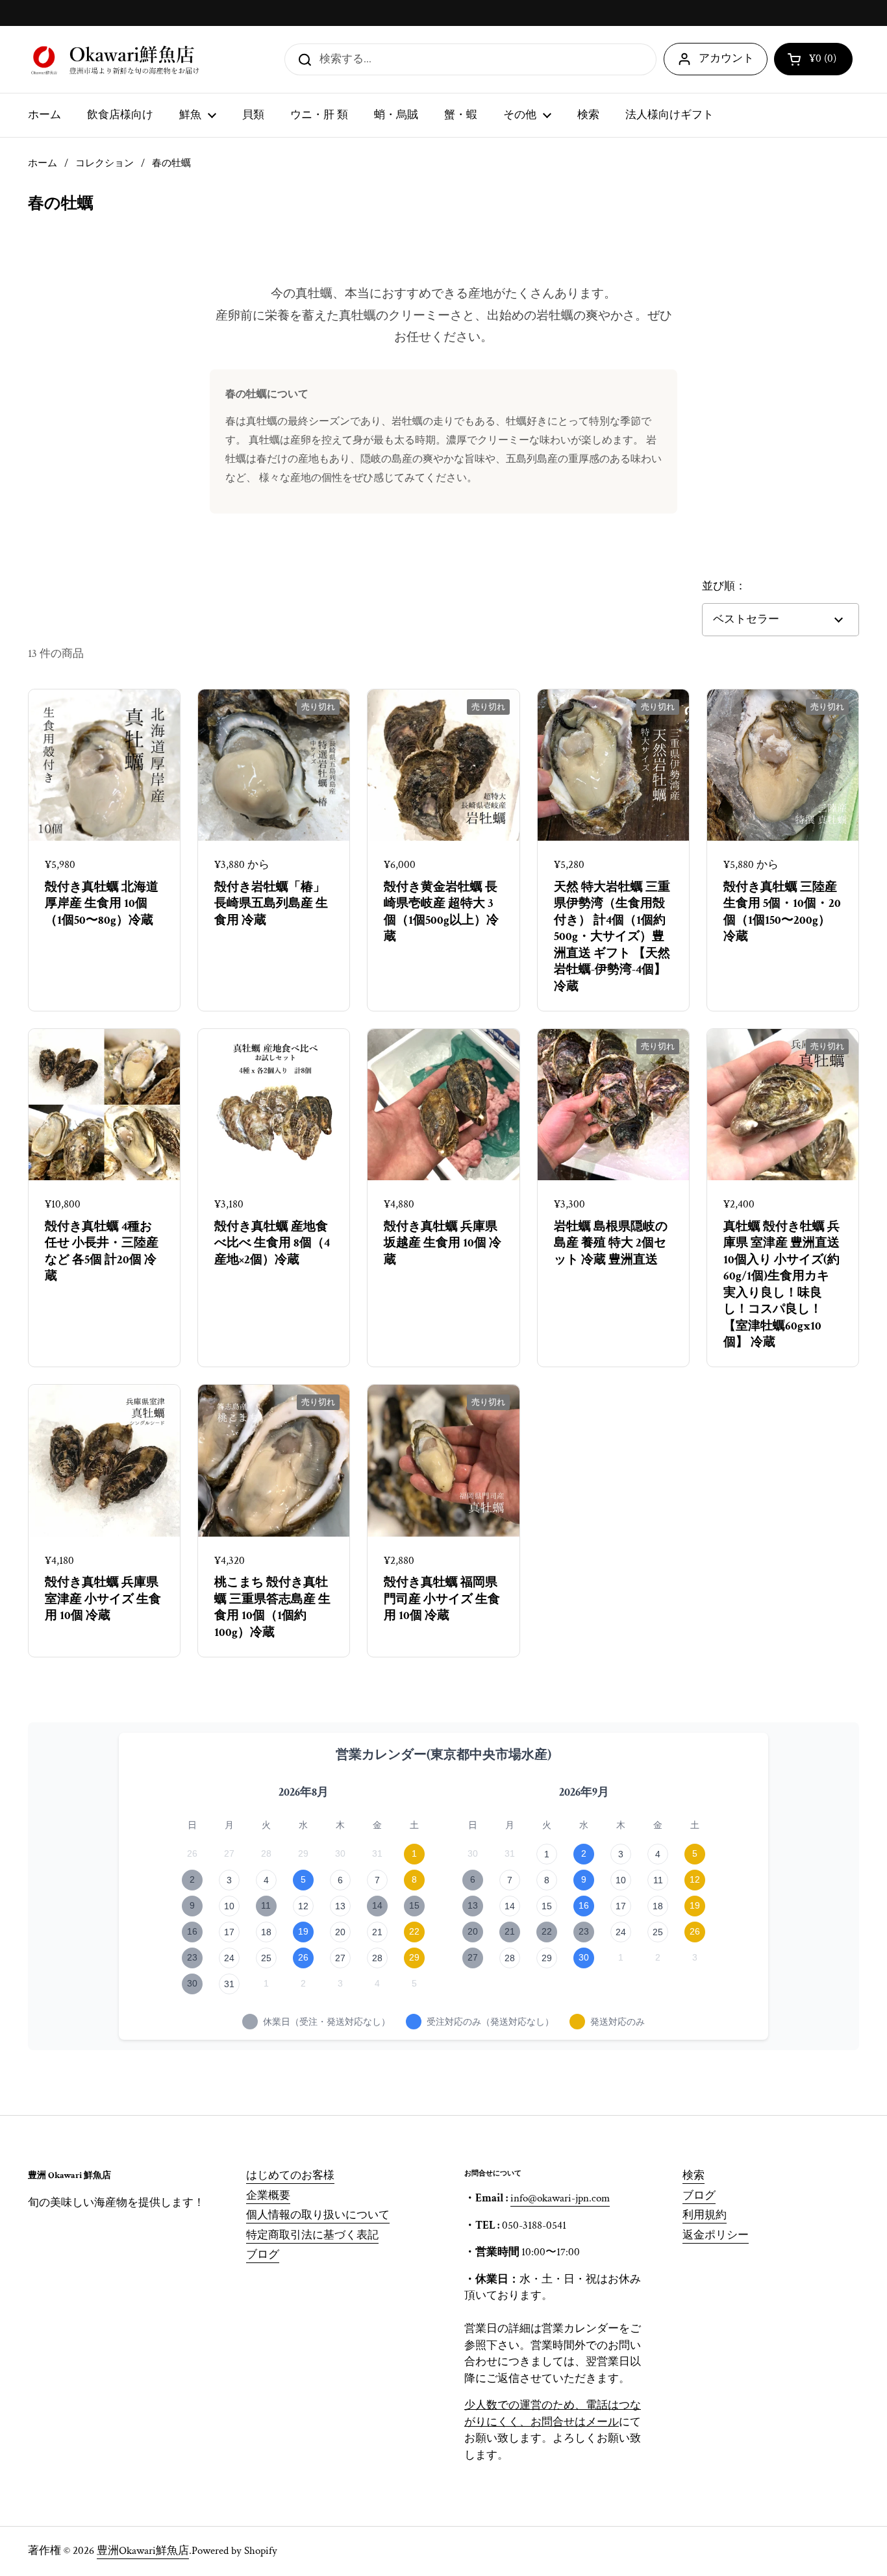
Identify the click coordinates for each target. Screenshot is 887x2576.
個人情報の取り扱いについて (318, 2215)
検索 (693, 2175)
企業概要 (268, 2196)
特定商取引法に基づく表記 (312, 2235)
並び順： (724, 586)
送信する (301, 59)
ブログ (263, 2255)
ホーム (43, 163)
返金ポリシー (716, 2235)
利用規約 (705, 2215)
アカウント (726, 58)
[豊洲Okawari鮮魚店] (117, 59)
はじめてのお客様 (290, 2175)
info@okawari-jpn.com (560, 2198)
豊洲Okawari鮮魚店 (143, 2551)
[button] (813, 59)
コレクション (105, 163)
